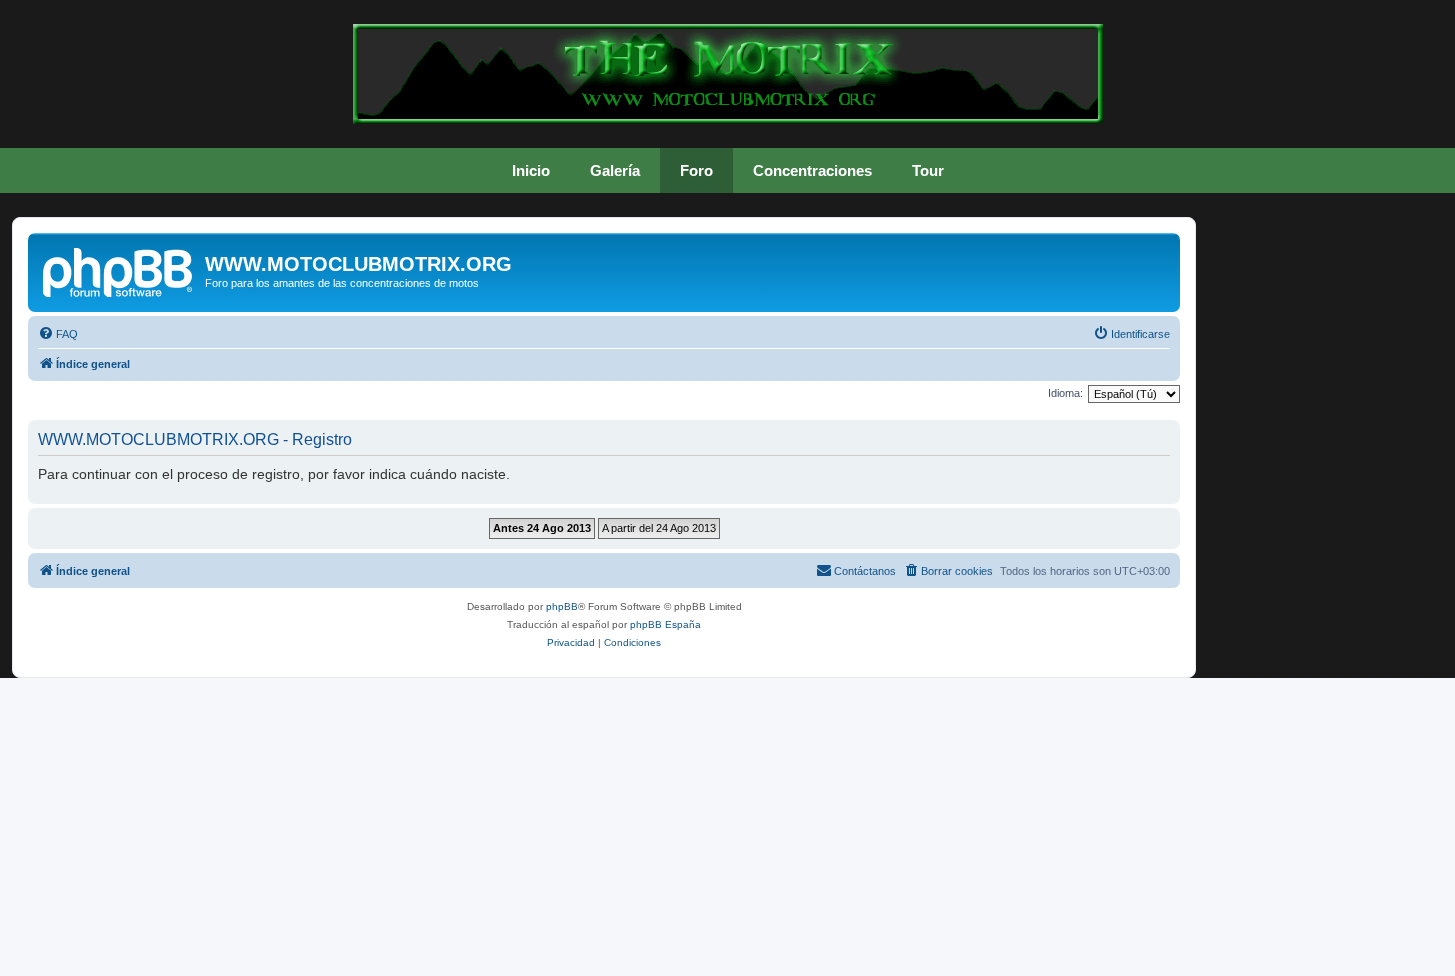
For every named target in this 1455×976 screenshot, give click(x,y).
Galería (615, 170)
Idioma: (1065, 393)
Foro (696, 170)
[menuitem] (58, 334)
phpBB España (665, 624)
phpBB (562, 606)
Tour (928, 170)
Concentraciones (812, 170)
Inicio (531, 170)
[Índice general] (119, 270)
